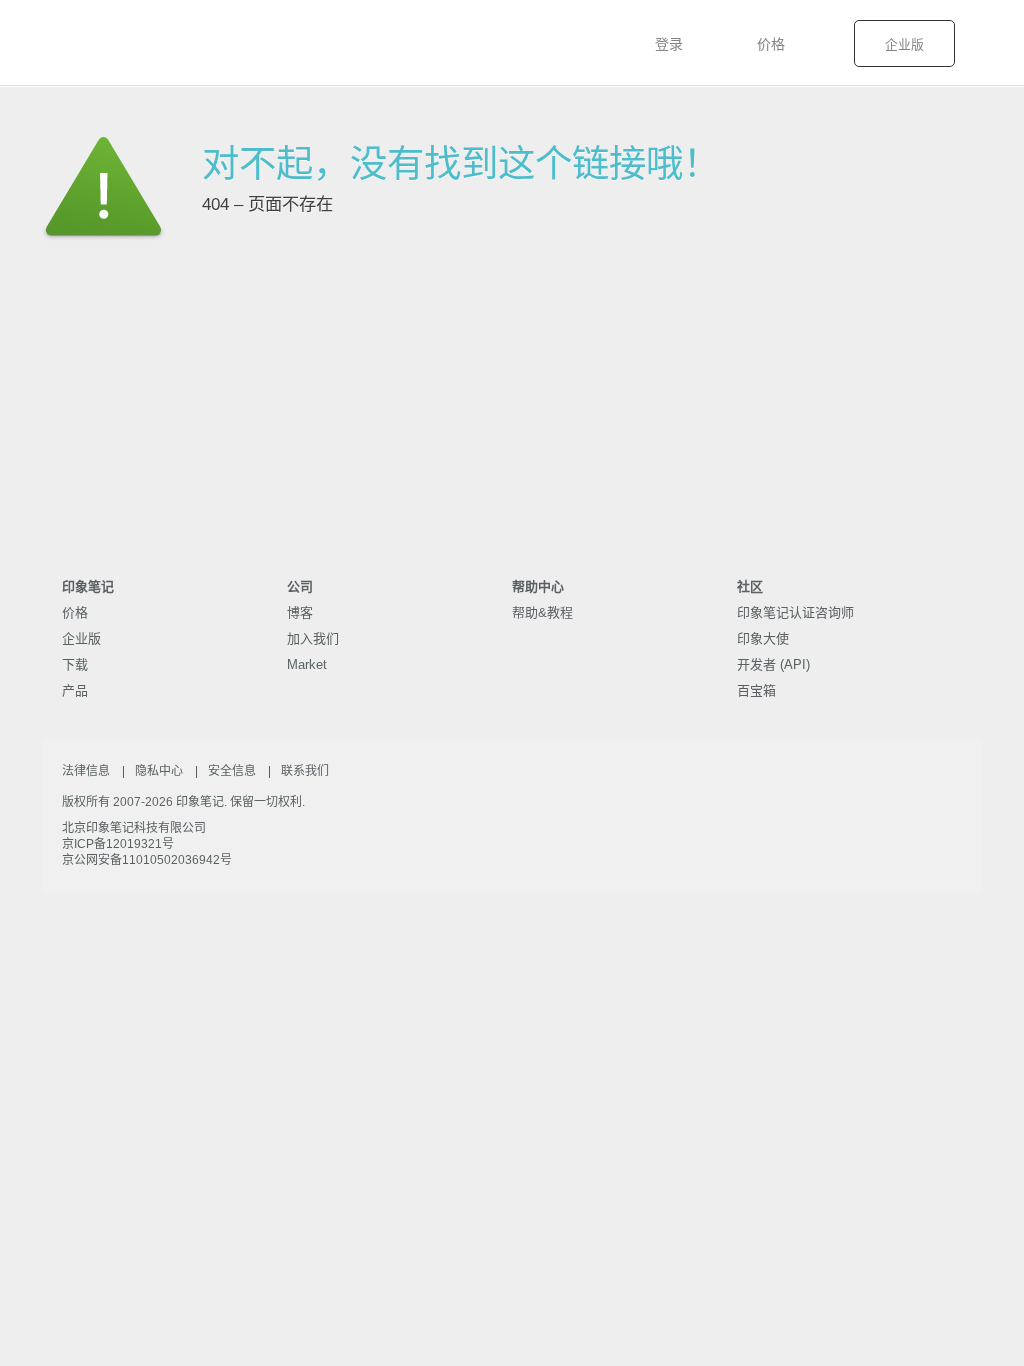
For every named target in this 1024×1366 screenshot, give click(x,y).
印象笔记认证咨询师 (795, 612)
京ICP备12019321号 (118, 844)
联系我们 (305, 771)
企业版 (904, 44)
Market (307, 664)
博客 (300, 612)
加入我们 (313, 638)
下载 (75, 664)
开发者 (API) (773, 664)
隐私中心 (159, 771)
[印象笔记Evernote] (75, 42)
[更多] (999, 45)
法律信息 (86, 771)
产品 (75, 690)
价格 (771, 44)
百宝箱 (756, 690)
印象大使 (763, 638)
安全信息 (232, 771)
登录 (669, 44)
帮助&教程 (542, 612)
